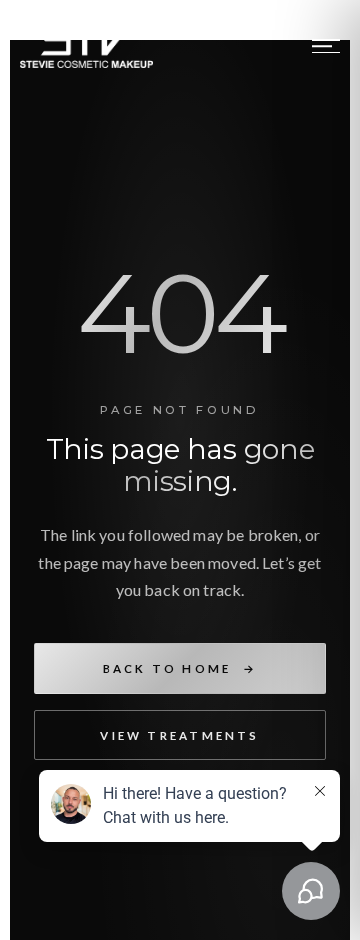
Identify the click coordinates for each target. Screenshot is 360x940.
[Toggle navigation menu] (326, 46)
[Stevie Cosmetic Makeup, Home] (86, 46)
